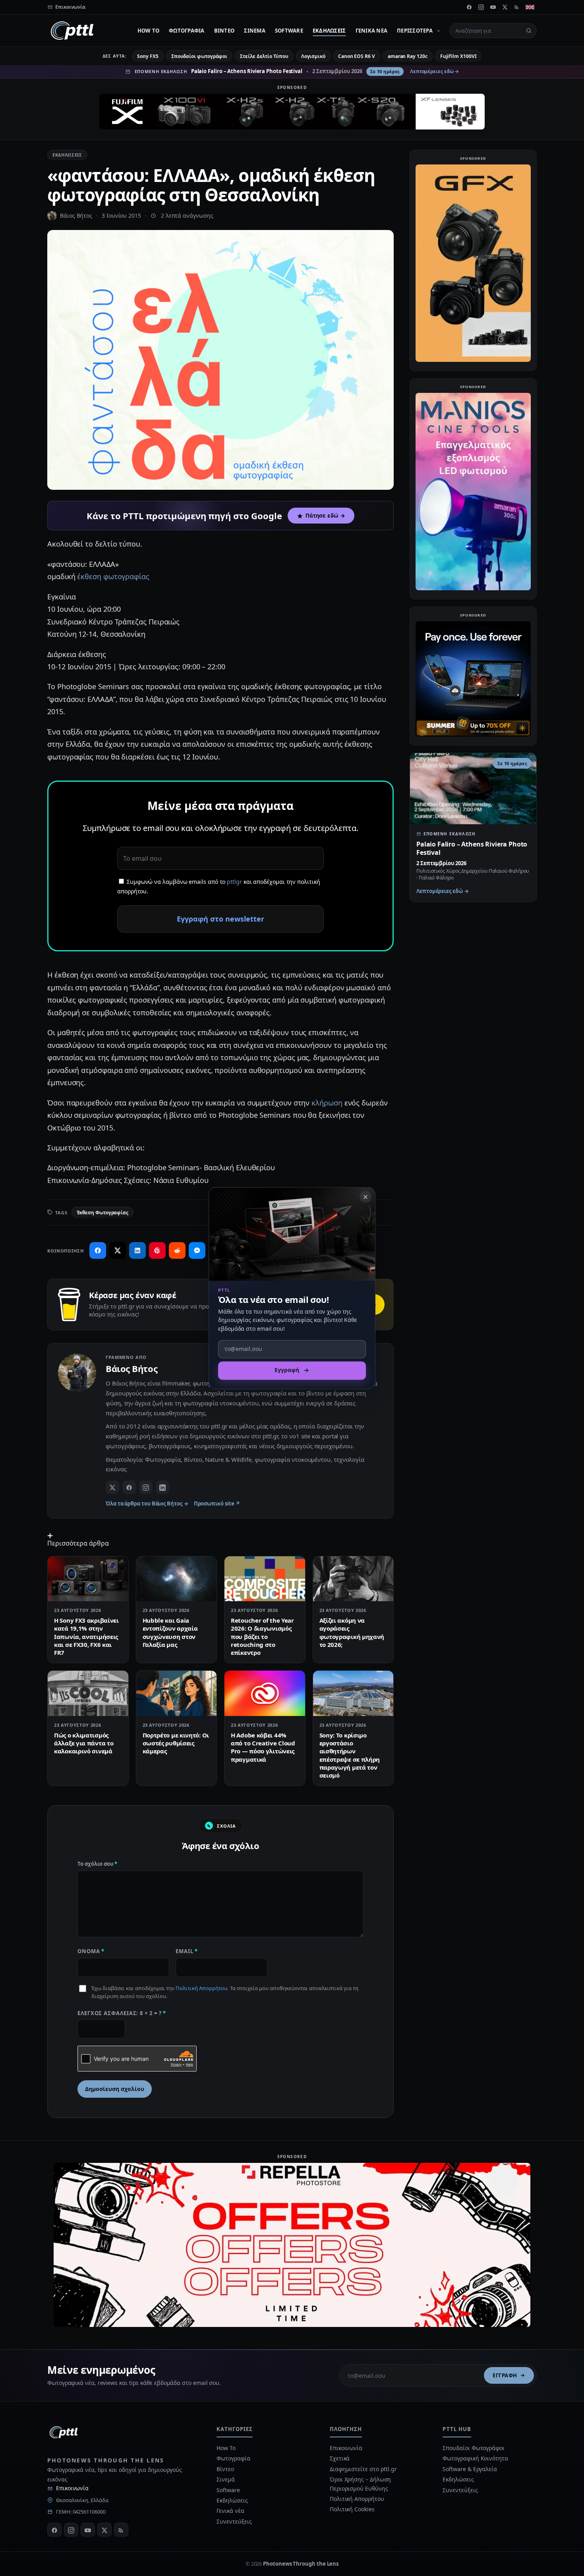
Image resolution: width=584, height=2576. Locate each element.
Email (187, 1951)
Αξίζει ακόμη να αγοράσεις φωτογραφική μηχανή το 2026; (352, 1632)
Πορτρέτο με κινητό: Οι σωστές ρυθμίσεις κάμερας (176, 1743)
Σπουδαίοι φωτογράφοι (199, 56)
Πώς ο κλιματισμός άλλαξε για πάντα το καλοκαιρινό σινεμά (84, 1743)
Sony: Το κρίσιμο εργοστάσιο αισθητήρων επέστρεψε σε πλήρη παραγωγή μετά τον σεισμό (350, 1755)
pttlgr (234, 882)
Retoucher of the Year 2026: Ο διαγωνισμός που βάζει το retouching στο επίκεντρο (262, 1636)
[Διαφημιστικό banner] (292, 112)
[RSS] (517, 7)
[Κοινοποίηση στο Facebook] (98, 1250)
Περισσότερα (415, 31)
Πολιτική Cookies (352, 2509)
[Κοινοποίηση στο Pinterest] (157, 1250)
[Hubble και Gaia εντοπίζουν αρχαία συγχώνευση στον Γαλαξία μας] (177, 1579)
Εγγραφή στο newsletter (220, 919)
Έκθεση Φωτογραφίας (103, 1213)
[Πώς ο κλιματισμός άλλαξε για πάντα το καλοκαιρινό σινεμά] (88, 1693)
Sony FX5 (148, 56)
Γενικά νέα (372, 31)
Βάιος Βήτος (76, 215)
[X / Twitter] (112, 1487)
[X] (505, 7)
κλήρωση (327, 1103)
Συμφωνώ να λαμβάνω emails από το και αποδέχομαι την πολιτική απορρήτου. (219, 887)
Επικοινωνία (72, 2488)
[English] (530, 7)
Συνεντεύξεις (234, 2521)
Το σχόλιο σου (97, 1864)
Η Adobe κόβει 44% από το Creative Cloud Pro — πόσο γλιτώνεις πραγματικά (263, 1747)
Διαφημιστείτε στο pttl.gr (363, 2469)
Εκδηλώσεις (329, 31)
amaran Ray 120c (408, 56)
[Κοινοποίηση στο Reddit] (177, 1250)
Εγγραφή (505, 2375)
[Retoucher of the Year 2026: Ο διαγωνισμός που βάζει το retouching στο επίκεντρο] (265, 1579)
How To (149, 31)
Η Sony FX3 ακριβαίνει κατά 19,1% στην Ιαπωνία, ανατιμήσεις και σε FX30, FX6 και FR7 (86, 1636)
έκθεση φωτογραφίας (113, 576)
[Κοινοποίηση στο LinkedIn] (137, 1250)
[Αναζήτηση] (529, 31)
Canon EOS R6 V (357, 56)
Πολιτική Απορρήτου (201, 1988)
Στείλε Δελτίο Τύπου (264, 56)
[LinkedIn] (162, 1487)
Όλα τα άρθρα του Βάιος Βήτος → (147, 1503)
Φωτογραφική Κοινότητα (475, 2458)
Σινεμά (255, 31)
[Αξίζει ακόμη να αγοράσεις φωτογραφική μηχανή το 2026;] (353, 1579)
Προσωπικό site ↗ (217, 1503)
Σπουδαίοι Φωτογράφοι (473, 2448)
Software (289, 31)
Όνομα (91, 1951)
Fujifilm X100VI (458, 56)
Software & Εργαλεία (470, 2469)
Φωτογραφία (187, 31)
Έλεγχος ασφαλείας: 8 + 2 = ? (122, 2013)
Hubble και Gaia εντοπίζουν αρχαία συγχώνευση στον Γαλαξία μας (170, 1632)
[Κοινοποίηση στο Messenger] (197, 1250)
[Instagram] (481, 7)
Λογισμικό (313, 56)
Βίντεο (224, 31)
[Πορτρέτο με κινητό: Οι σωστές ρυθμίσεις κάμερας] (177, 1693)
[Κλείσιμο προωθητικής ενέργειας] (365, 1197)
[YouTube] (493, 7)
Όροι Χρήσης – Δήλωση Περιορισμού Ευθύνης (360, 2484)
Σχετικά (340, 2458)
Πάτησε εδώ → (325, 516)
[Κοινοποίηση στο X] (118, 1250)
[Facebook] (469, 7)
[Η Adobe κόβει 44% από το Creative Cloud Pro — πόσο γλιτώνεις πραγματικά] (265, 1693)
